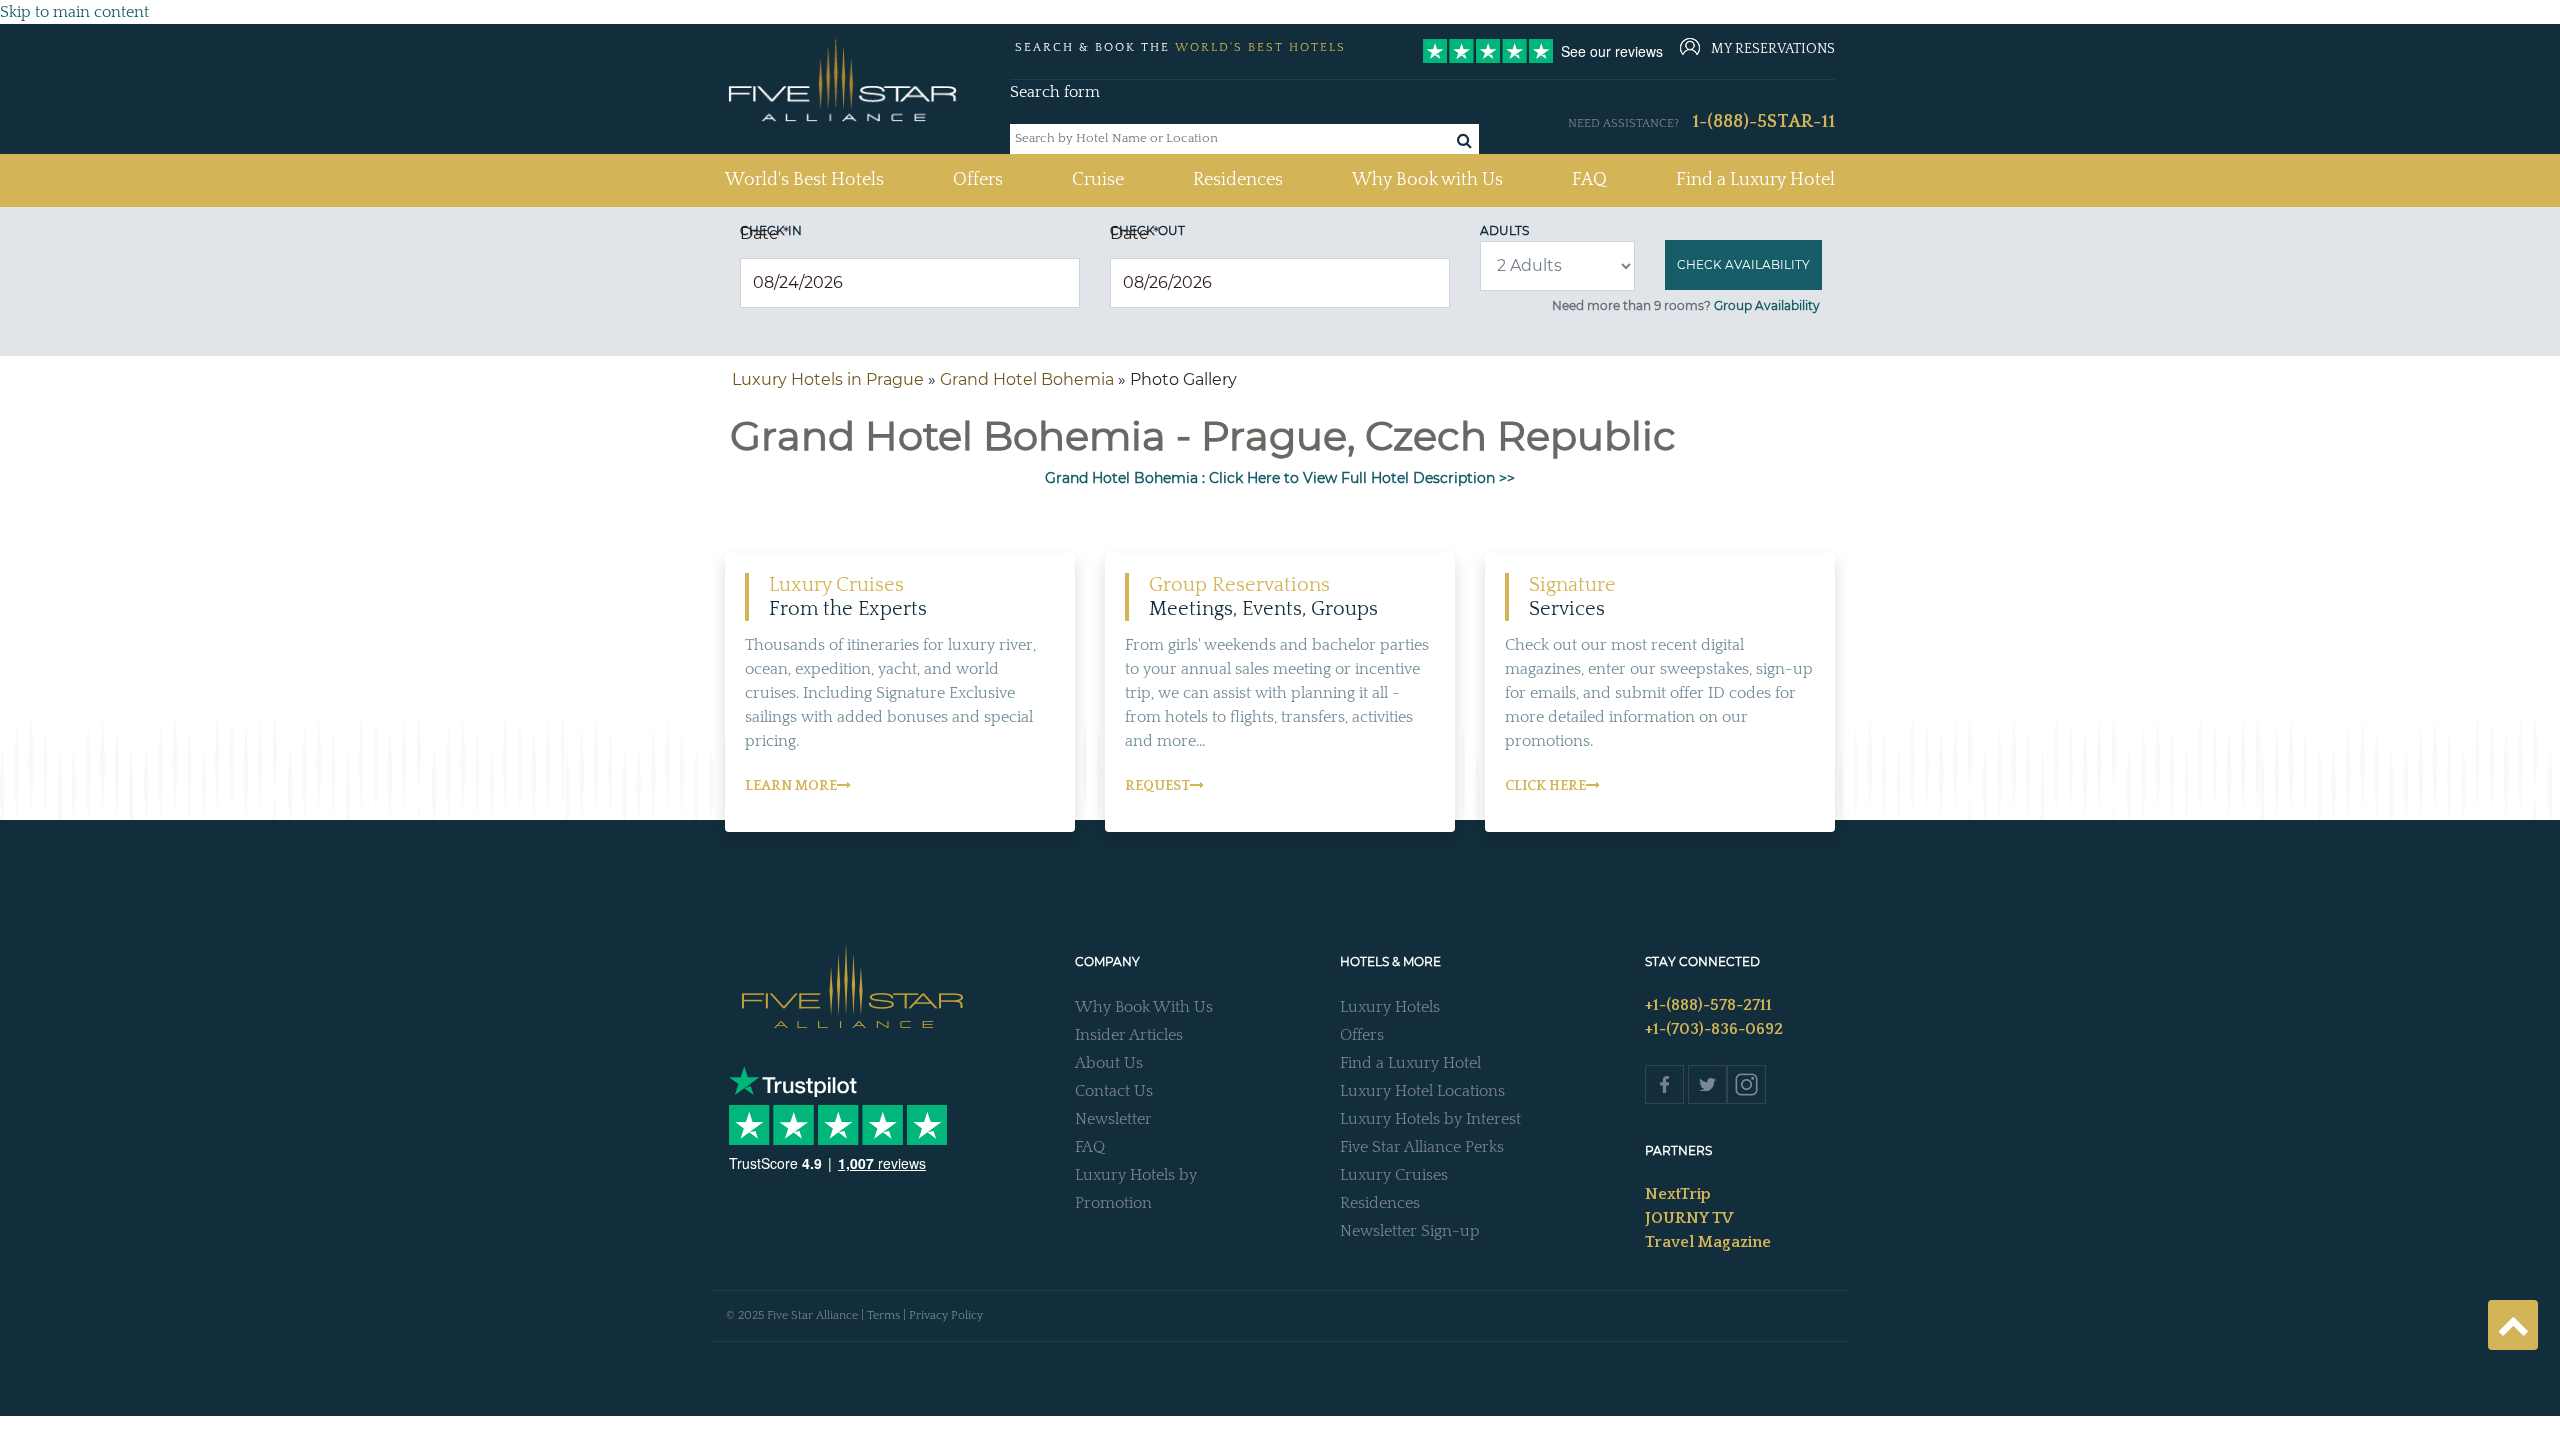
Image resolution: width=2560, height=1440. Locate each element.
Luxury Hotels (1390, 1007)
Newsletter (1113, 1119)
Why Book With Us (1144, 1007)
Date (764, 233)
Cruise (1098, 180)
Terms (883, 1315)
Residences (1238, 180)
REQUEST (1157, 786)
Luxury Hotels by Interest (1430, 1119)
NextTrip (1678, 1194)
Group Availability (1767, 305)
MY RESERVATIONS (1773, 49)
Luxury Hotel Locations (1422, 1091)
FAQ (1589, 180)
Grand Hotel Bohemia (1027, 379)
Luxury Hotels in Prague (828, 379)
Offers (978, 180)
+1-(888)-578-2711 (1708, 1005)
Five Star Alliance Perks (1422, 1147)
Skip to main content (74, 12)
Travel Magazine (1708, 1242)
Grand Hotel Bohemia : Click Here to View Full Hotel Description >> (1280, 478)
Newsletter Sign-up (1410, 1231)
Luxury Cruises (1394, 1175)
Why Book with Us (1427, 180)
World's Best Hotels (804, 179)
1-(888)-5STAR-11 (1763, 122)
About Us (1109, 1063)
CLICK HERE (1545, 786)
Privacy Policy (946, 1315)
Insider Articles (1129, 1035)
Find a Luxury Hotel (1755, 180)
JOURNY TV (1689, 1218)
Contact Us (1114, 1091)
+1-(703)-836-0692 (1714, 1029)
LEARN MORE (791, 786)
